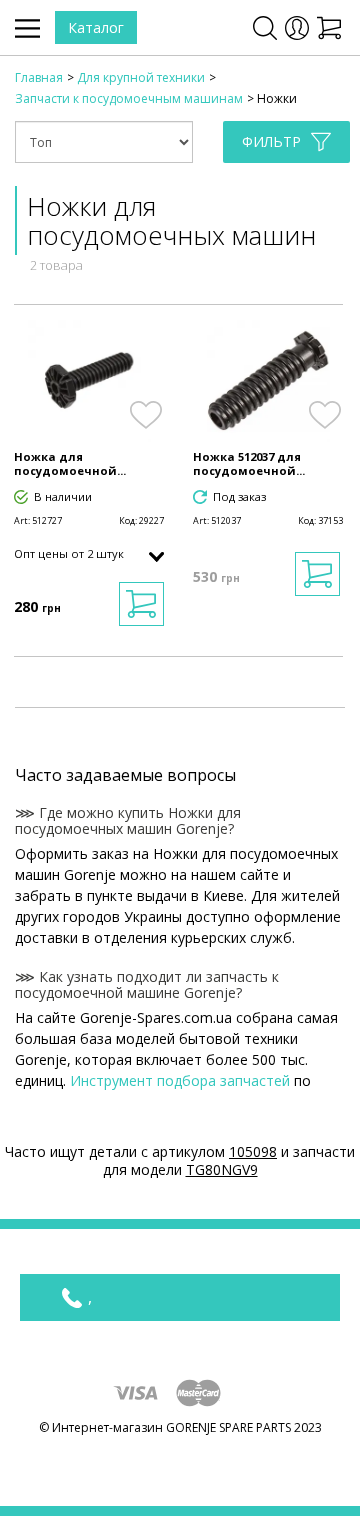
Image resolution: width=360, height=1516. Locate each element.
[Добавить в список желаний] (145, 415)
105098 (253, 1151)
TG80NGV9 (222, 1169)
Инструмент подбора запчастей (180, 1080)
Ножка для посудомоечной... (70, 464)
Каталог (96, 27)
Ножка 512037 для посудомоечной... (249, 464)
